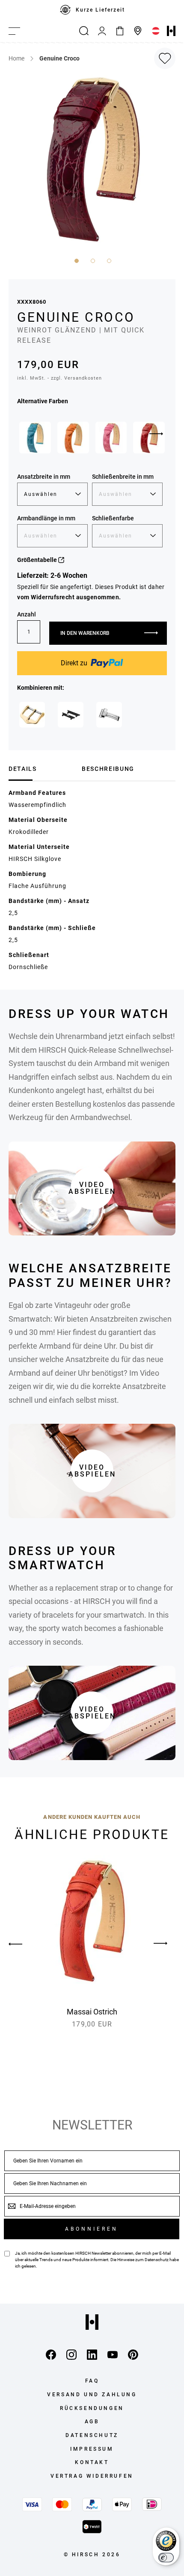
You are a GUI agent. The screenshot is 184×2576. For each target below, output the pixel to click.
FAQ (92, 2381)
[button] (76, 260)
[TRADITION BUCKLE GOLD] (32, 715)
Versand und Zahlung (92, 2395)
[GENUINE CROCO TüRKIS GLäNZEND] (35, 438)
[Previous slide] (24, 1944)
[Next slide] (156, 434)
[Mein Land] (156, 31)
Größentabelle (38, 560)
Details (23, 769)
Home (16, 58)
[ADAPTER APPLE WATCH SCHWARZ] (71, 715)
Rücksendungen (92, 2408)
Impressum (92, 2449)
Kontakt (92, 2462)
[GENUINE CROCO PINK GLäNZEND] (111, 438)
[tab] (42, 769)
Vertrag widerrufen (92, 2476)
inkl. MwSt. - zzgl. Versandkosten (59, 378)
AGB (92, 2422)
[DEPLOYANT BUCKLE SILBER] (109, 715)
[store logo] (171, 31)
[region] (92, 10)
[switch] (166, 2558)
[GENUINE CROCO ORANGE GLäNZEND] (73, 438)
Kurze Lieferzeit (100, 10)
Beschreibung (108, 769)
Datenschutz (157, 2260)
